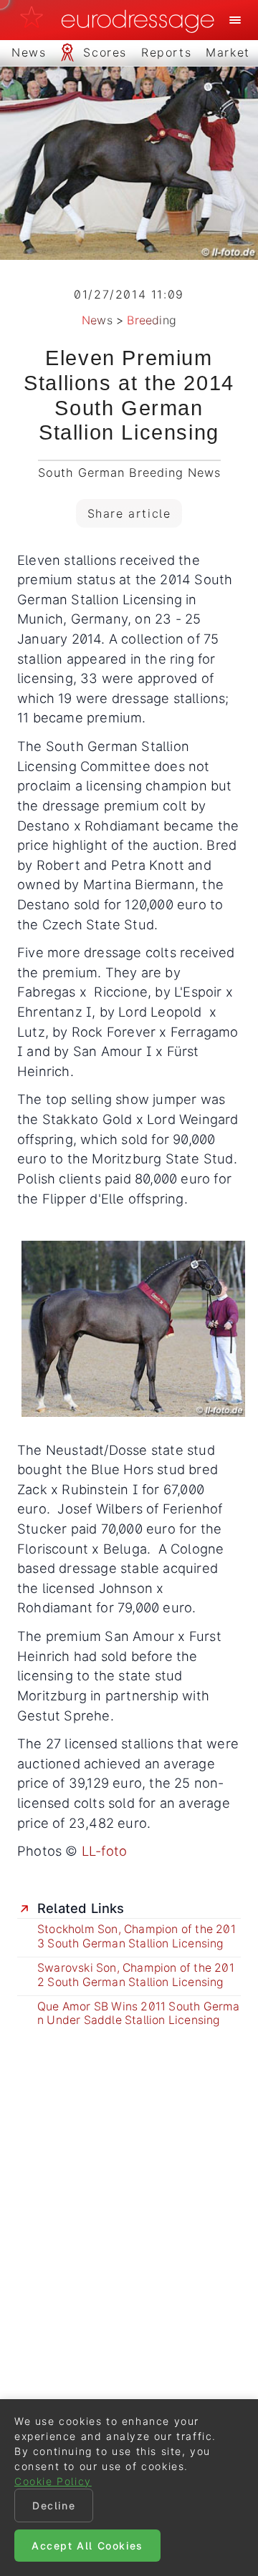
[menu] (235, 20)
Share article (129, 513)
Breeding (152, 320)
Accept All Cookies (87, 2546)
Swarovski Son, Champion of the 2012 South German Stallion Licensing (136, 1975)
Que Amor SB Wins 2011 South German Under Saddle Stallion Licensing (139, 2014)
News (97, 320)
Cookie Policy (53, 2481)
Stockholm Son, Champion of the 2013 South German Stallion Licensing (137, 1936)
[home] (121, 20)
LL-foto (104, 1851)
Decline (54, 2505)
